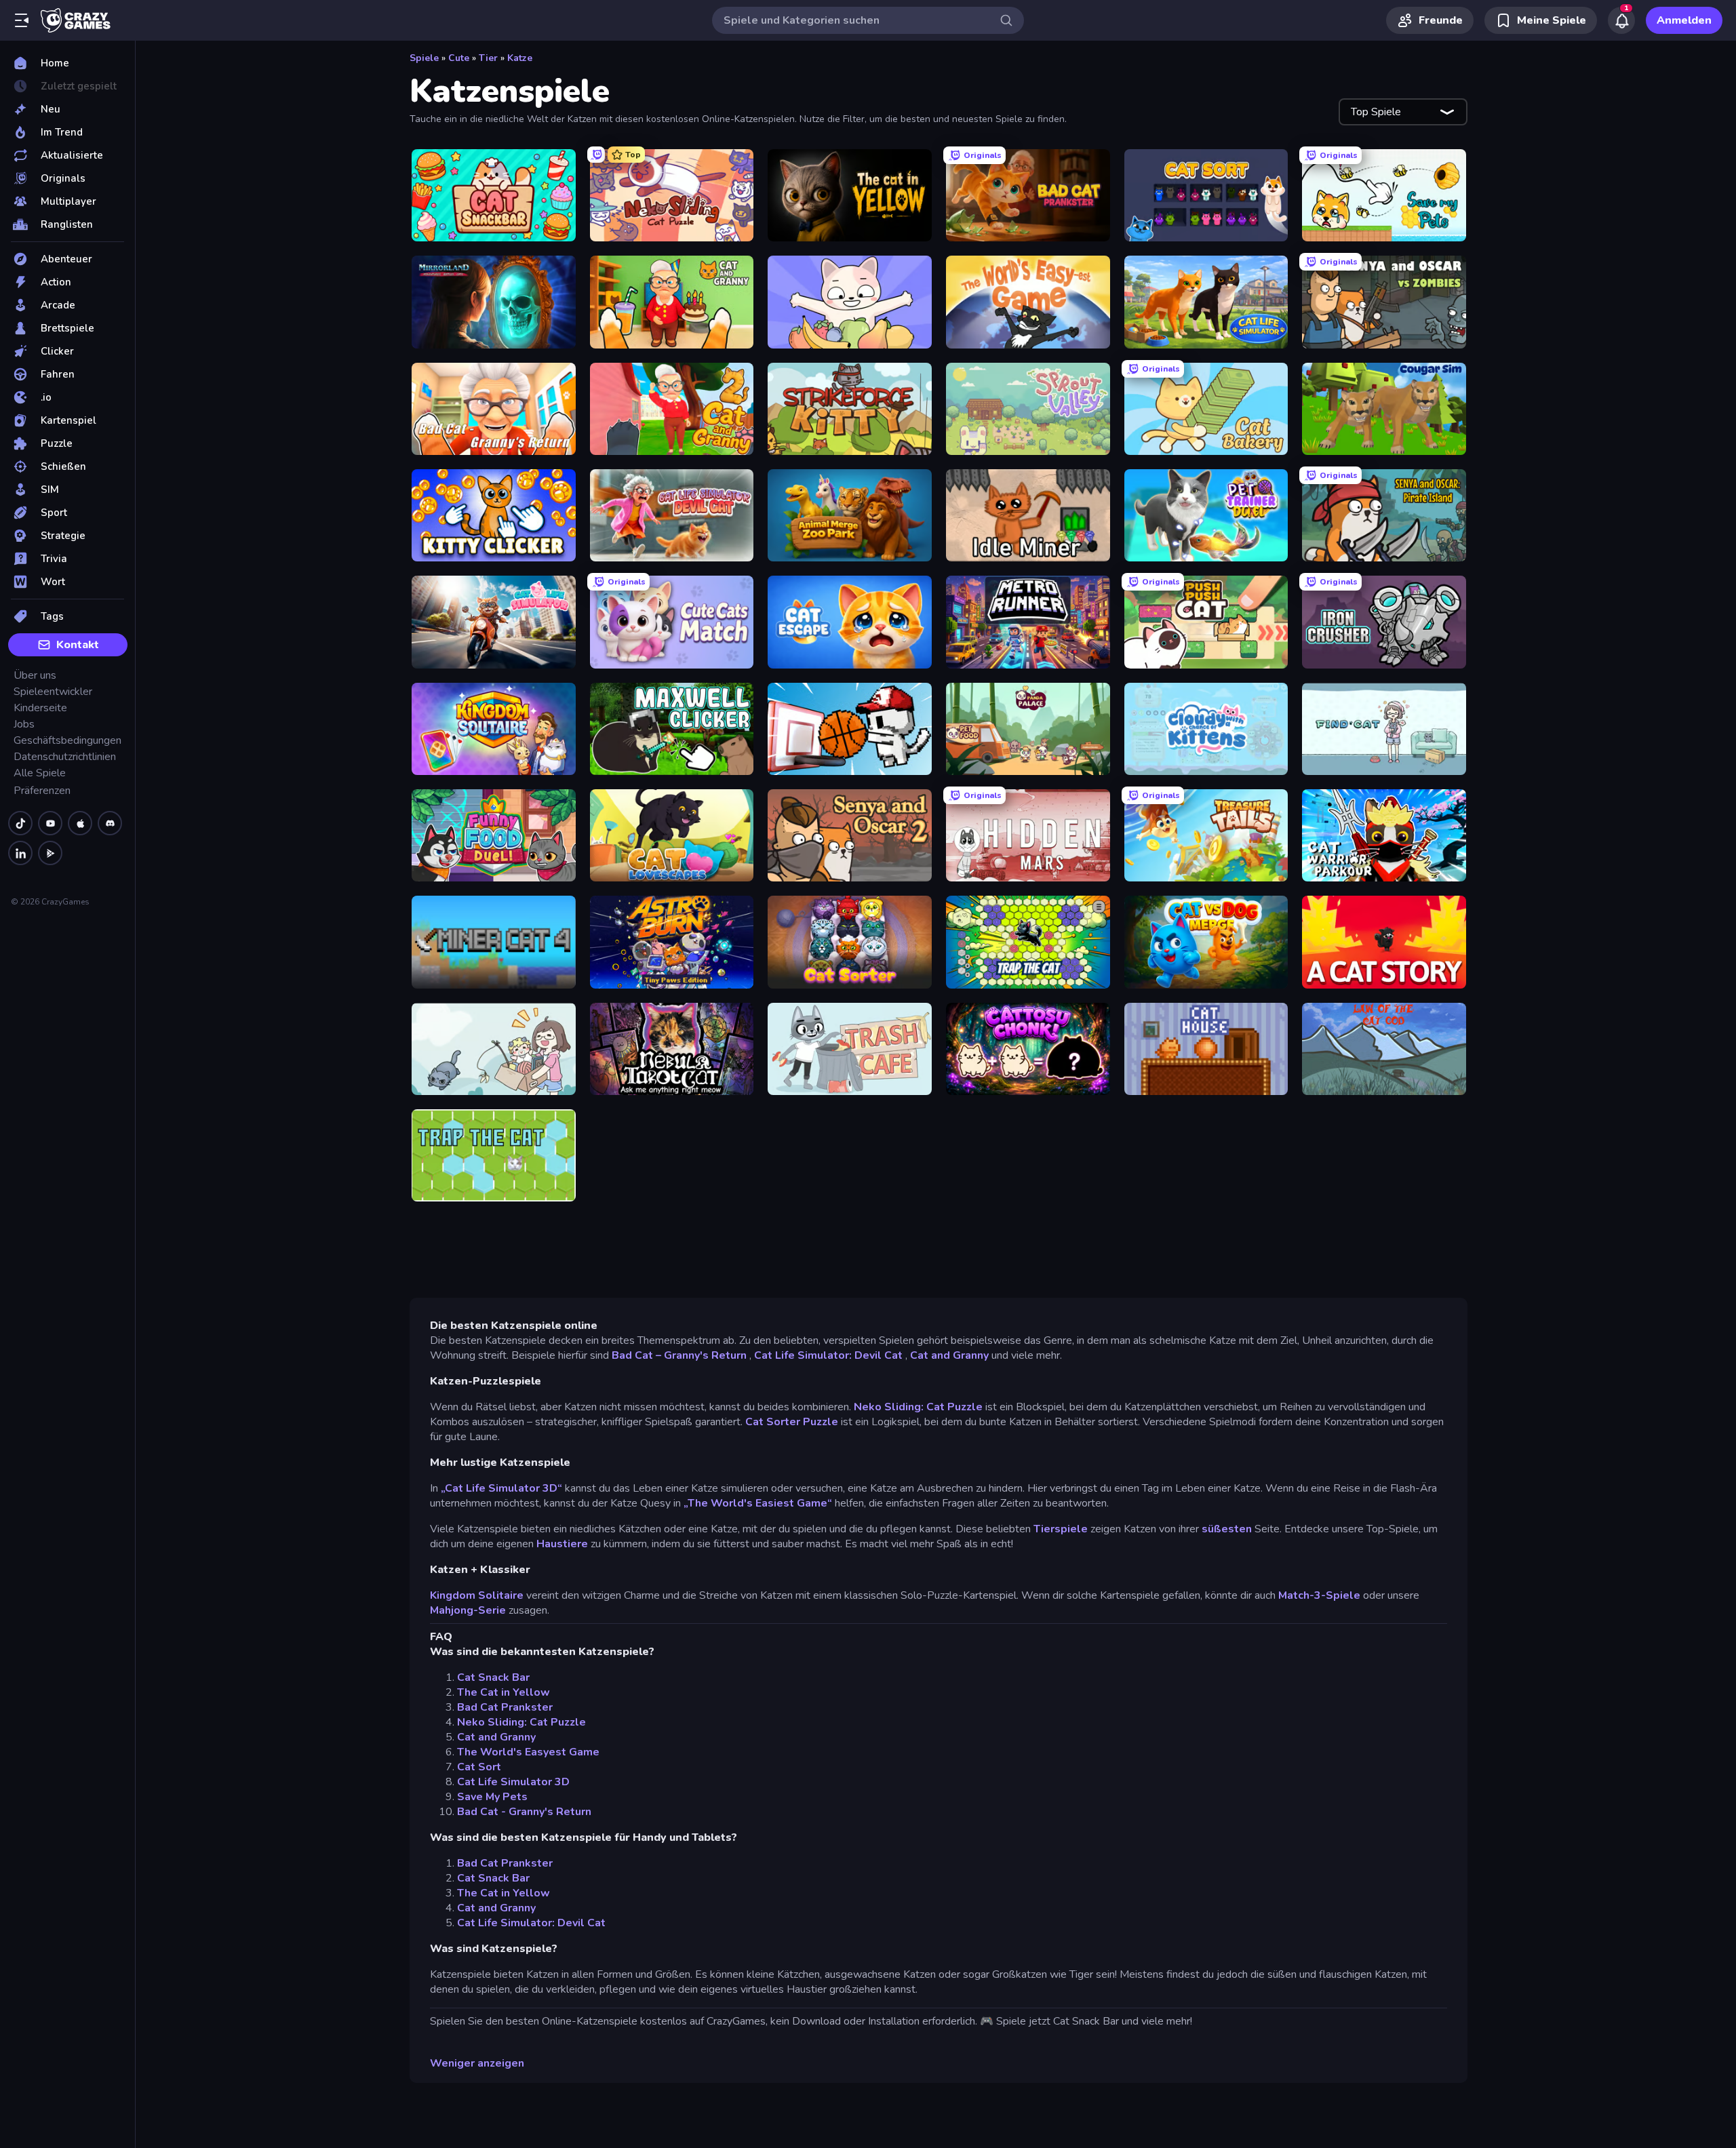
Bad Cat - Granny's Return (524, 1812)
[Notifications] (1621, 20)
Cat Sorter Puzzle (792, 1422)
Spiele (424, 58)
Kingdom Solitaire (477, 1595)
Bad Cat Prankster (505, 1707)
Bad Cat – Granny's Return (679, 1355)
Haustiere (562, 1544)
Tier (488, 58)
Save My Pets (492, 1797)
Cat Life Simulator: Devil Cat (828, 1355)
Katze (520, 58)
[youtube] (50, 823)
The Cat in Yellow (504, 1692)
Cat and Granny (949, 1355)
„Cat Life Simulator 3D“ (501, 1488)
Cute (459, 58)
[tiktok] (20, 823)
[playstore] (50, 853)
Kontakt (78, 645)
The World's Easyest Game (528, 1752)
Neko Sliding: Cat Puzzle (918, 1407)
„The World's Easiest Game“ (759, 1503)
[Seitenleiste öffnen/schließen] (22, 20)
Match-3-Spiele (1319, 1595)
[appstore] (80, 823)
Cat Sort (479, 1767)
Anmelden (1684, 20)
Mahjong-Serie (468, 1610)
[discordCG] (110, 823)
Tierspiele (1061, 1529)
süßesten (1227, 1529)
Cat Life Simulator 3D (513, 1782)
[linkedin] (20, 853)
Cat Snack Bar (493, 1677)
